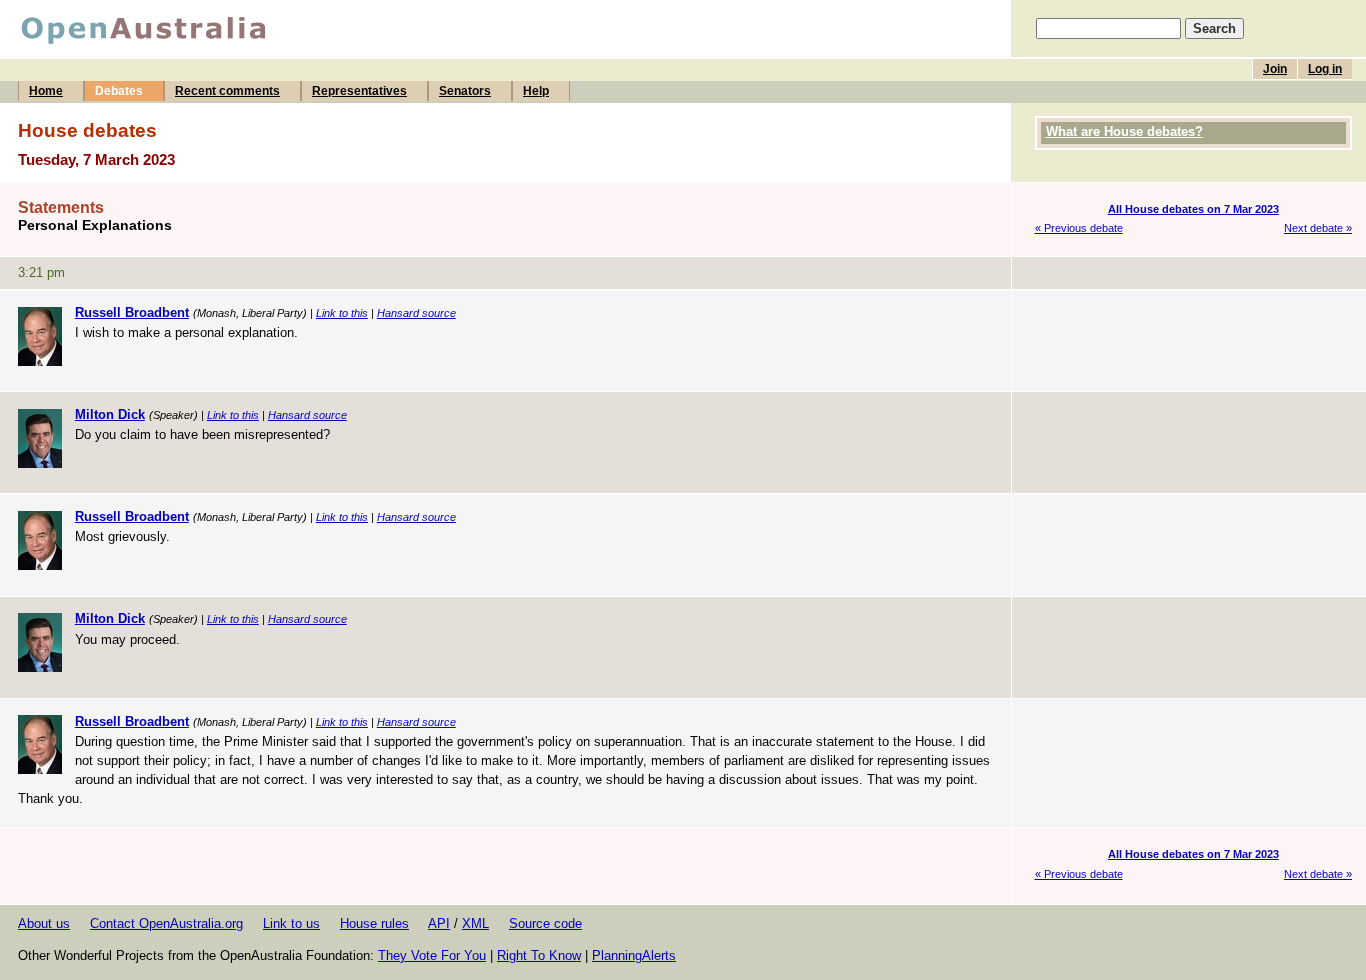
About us (44, 923)
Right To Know (539, 955)
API (439, 923)
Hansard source (416, 313)
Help (536, 91)
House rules (374, 923)
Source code (545, 923)
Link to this (342, 313)
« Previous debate (1079, 228)
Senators (465, 91)
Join (1275, 69)
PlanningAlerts (634, 955)
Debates (119, 91)
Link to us (291, 923)
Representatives (359, 91)
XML (475, 923)
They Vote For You (432, 955)
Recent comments (227, 91)
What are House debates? (1124, 131)
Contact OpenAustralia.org (166, 923)
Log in (1325, 69)
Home (46, 91)
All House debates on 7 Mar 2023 (1193, 209)
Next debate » (1318, 228)
